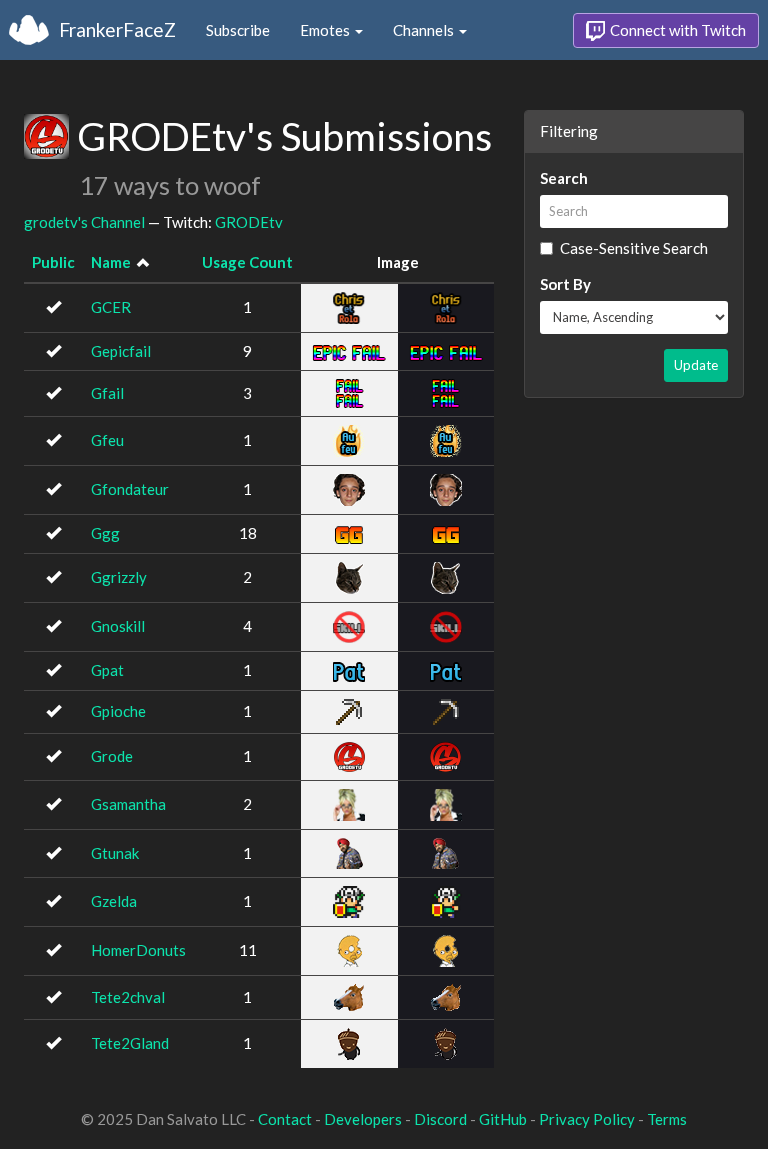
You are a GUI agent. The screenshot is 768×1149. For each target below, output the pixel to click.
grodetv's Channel (84, 222)
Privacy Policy (587, 1119)
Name (111, 262)
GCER (111, 307)
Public (53, 262)
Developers (363, 1119)
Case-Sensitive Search (634, 248)
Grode (112, 756)
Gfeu (107, 440)
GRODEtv (249, 222)
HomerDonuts (138, 950)
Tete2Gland (130, 1043)
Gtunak (115, 853)
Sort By (565, 284)
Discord (440, 1119)
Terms (667, 1119)
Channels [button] (425, 30)
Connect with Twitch (676, 30)
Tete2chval (128, 997)
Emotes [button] (326, 30)
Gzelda (114, 901)
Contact (285, 1119)
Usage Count (247, 262)
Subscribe (238, 30)
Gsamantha (128, 804)
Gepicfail (121, 351)
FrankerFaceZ (117, 29)
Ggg (105, 533)
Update (696, 365)
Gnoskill (118, 626)
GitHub (503, 1119)
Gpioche (118, 711)
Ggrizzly (119, 577)
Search (564, 178)
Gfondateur (130, 489)
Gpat (107, 670)
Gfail (107, 393)
